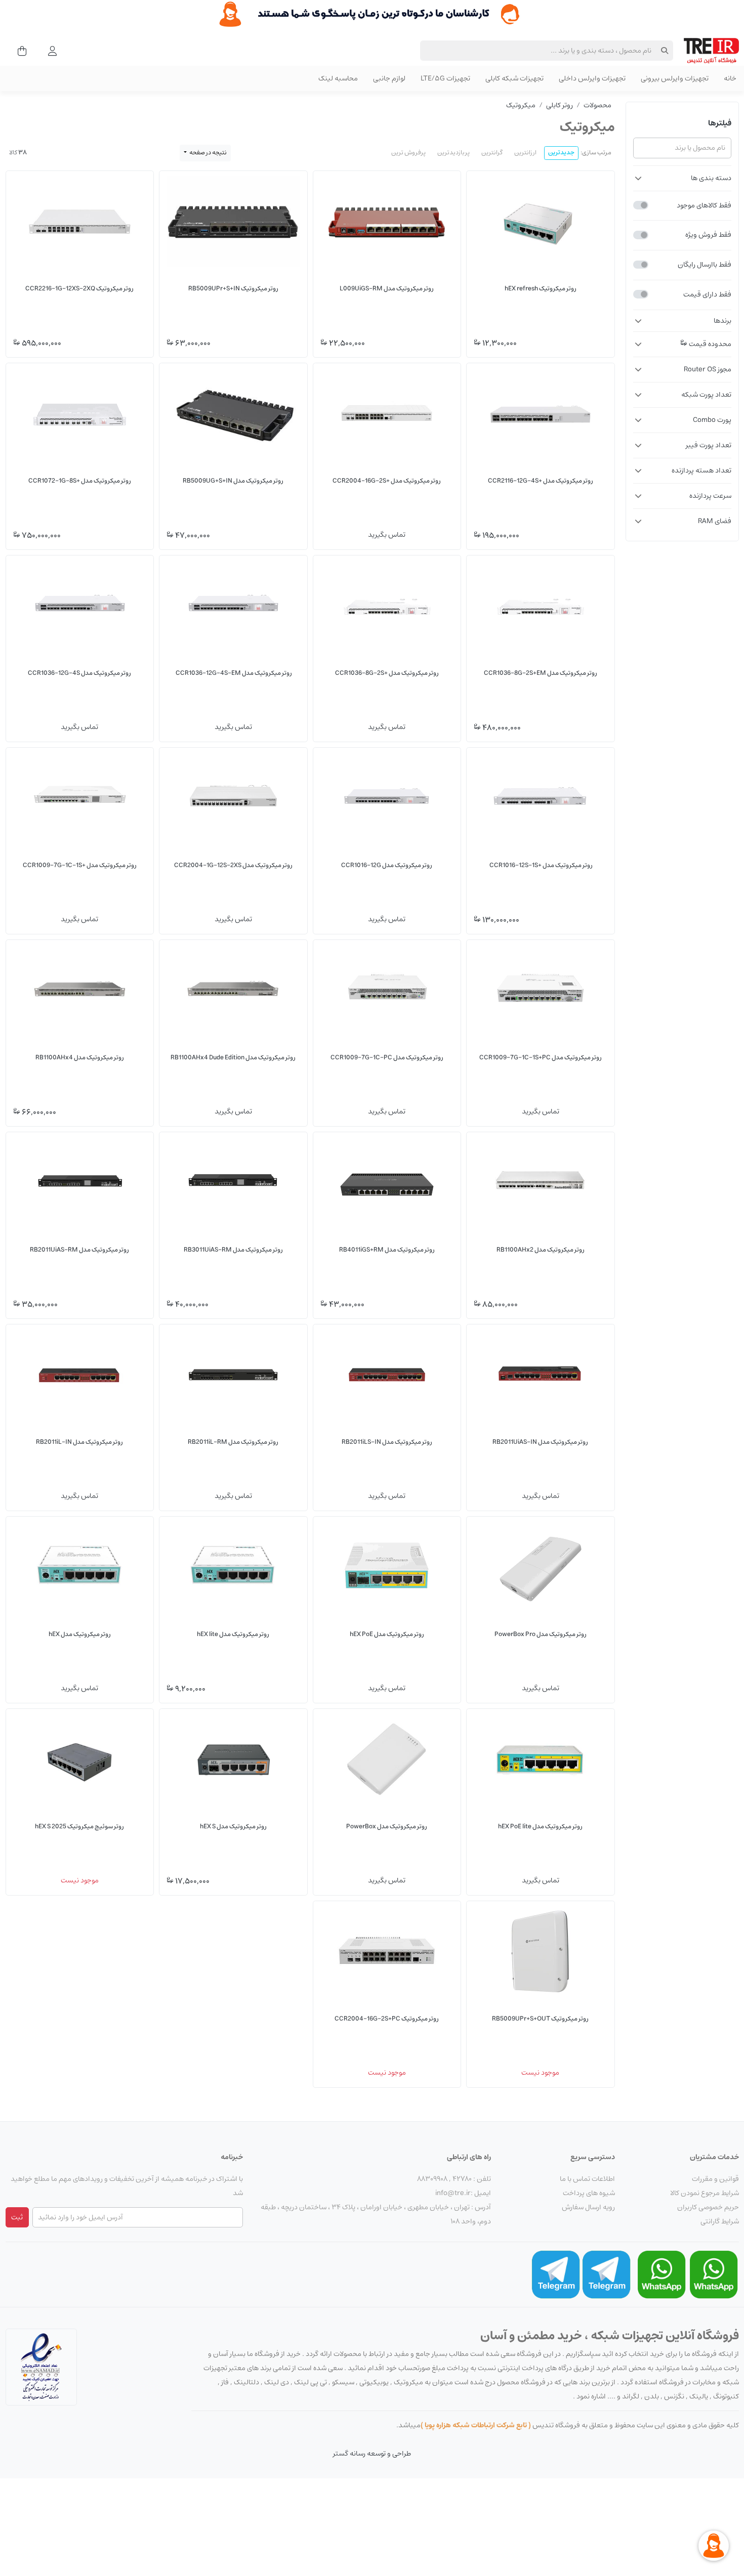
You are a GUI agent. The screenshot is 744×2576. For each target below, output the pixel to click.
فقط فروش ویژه (708, 235)
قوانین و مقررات (715, 2179)
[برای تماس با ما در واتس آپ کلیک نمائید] (714, 2274)
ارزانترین (525, 153)
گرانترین (492, 153)
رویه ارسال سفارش (588, 2207)
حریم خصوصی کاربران (708, 2207)
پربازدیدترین (453, 153)
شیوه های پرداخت (589, 2193)
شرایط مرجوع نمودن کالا (705, 2193)
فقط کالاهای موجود (704, 205)
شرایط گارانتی (720, 2221)
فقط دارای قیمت (707, 294)
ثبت (17, 2217)
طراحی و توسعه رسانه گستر (372, 2454)
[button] (682, 178)
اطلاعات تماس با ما (587, 2179)
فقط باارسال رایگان (705, 265)
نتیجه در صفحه (208, 153)
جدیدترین (561, 153)
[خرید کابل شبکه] (372, 14)
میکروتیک (521, 105)
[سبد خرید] (19, 51)
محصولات (597, 105)
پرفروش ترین (408, 153)
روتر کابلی (560, 105)
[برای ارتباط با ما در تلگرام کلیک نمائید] (606, 2274)
